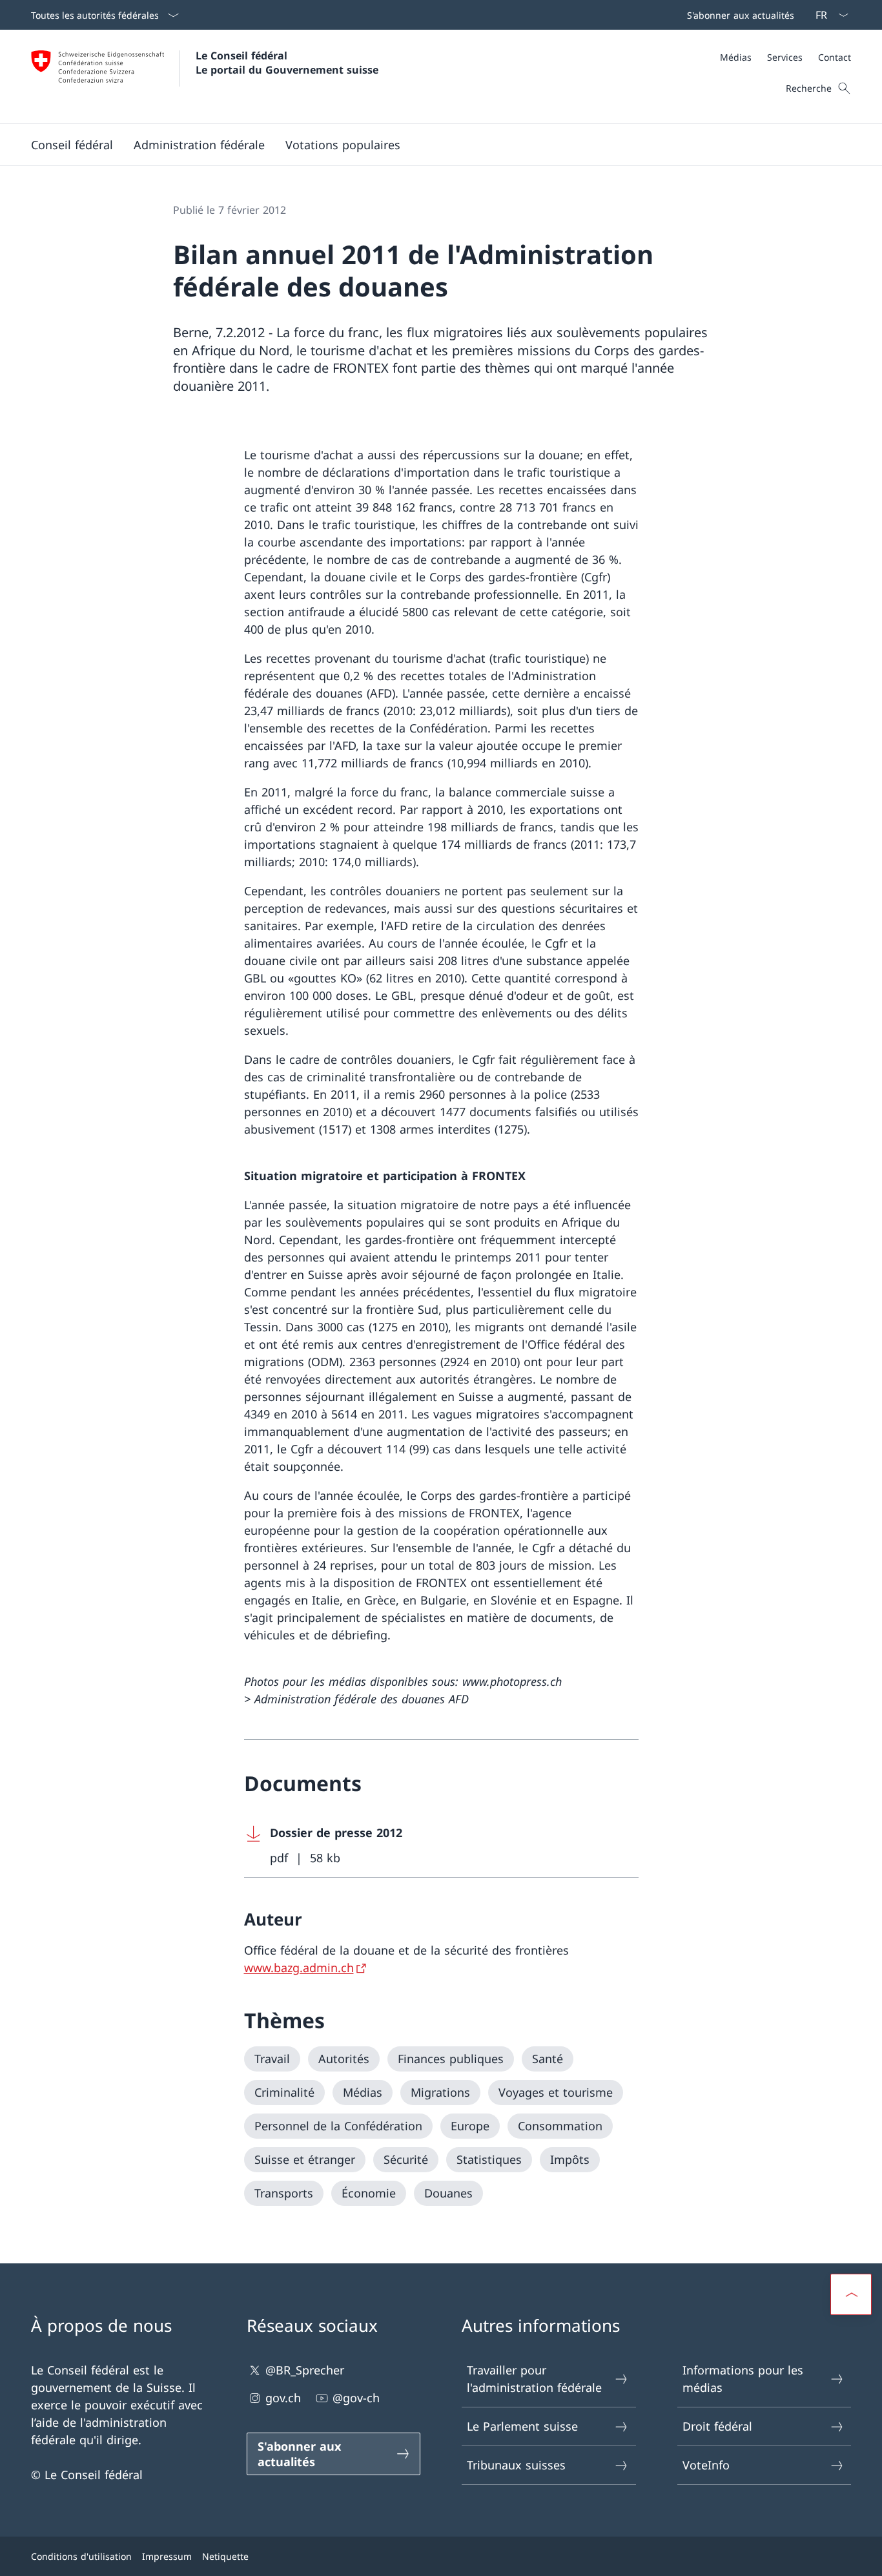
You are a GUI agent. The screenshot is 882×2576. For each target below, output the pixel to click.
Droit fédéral (717, 2426)
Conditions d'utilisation (81, 2556)
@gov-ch (356, 2398)
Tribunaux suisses (516, 2465)
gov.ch (283, 2398)
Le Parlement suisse (522, 2426)
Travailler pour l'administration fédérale (534, 2379)
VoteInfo (706, 2465)
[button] (72, 145)
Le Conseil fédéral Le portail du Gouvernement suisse (287, 63)
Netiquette (225, 2556)
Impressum (167, 2556)
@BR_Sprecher (305, 2370)
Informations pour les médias (743, 2379)
